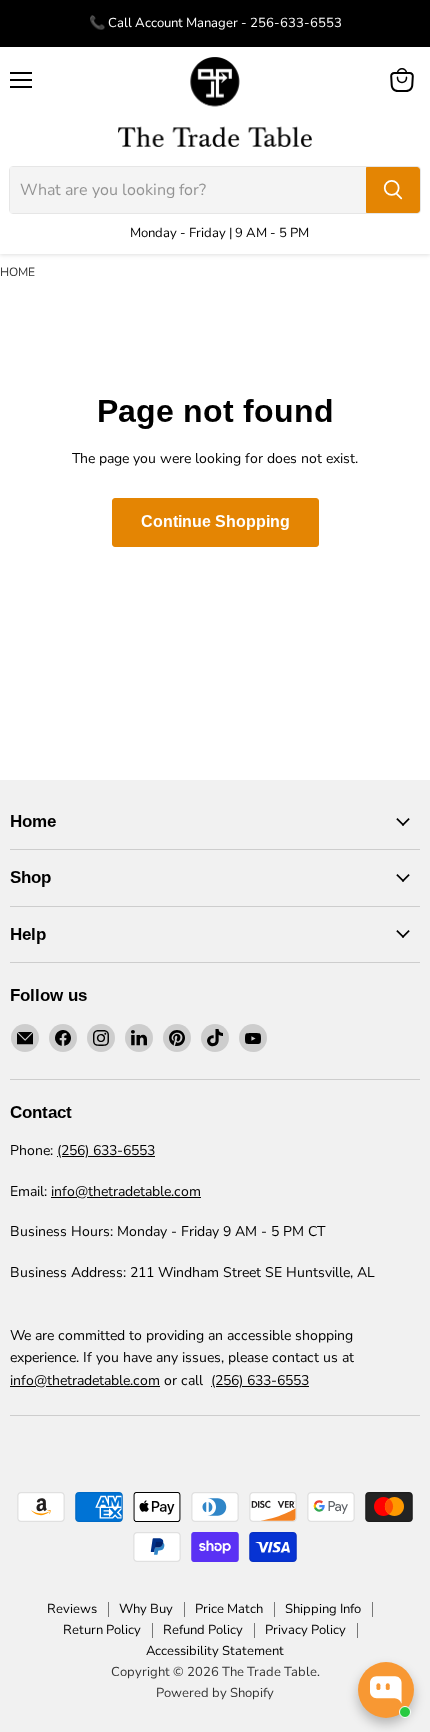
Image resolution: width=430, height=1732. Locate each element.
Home (17, 272)
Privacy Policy (305, 1630)
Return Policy (102, 1630)
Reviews (72, 1609)
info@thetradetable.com (126, 1191)
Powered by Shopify (215, 1693)
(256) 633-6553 (106, 1150)
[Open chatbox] (386, 1690)
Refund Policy (203, 1630)
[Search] (393, 190)
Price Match (229, 1609)
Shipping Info (323, 1609)
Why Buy (146, 1609)
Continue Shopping (215, 521)
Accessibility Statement (215, 1651)
